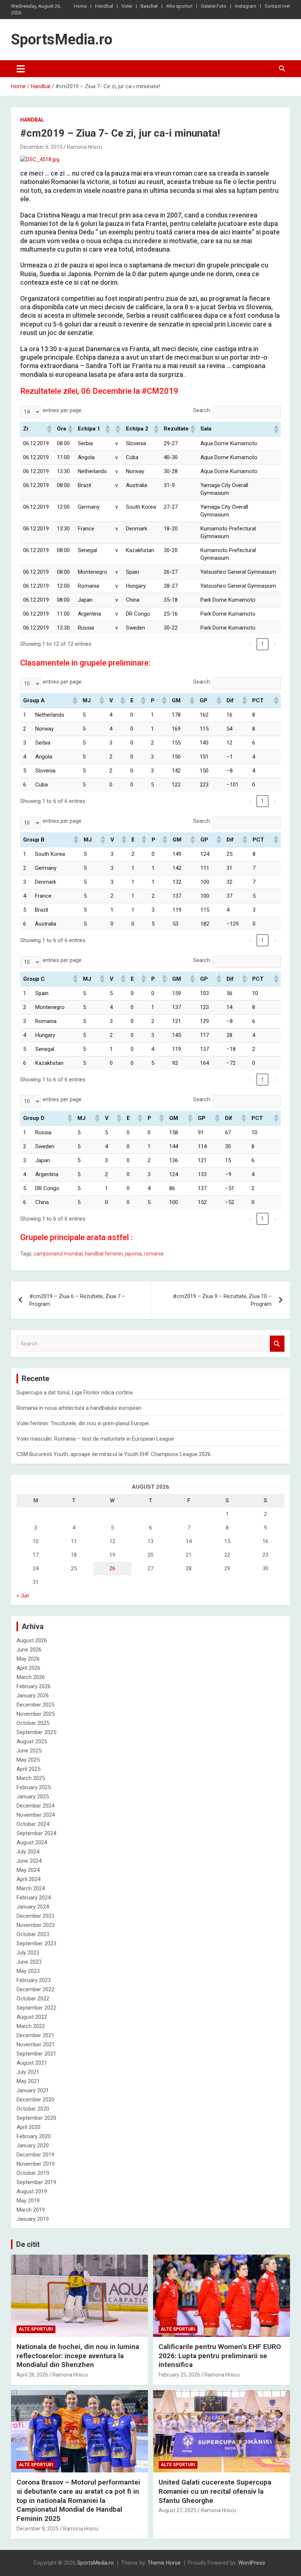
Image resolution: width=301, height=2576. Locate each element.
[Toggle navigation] (21, 69)
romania (154, 1254)
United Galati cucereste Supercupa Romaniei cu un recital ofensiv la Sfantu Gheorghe (215, 2491)
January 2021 (33, 2090)
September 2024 (36, 1833)
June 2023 (29, 1962)
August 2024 (32, 1842)
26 (112, 1568)
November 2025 (36, 1714)
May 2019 (28, 2201)
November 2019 (36, 2164)
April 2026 (28, 1668)
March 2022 (31, 2026)
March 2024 (31, 1888)
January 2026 (33, 1696)
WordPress (252, 2563)
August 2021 (32, 2063)
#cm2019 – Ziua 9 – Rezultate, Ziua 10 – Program (222, 1300)
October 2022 (33, 1999)
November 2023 (36, 1925)
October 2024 (33, 1824)
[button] (49, 429)
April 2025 (28, 1769)
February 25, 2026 (179, 2375)
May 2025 (28, 1760)
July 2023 (28, 1953)
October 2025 (33, 1723)
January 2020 (33, 2146)
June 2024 (29, 1861)
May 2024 (28, 1870)
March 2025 (31, 1778)
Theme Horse (164, 2563)
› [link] (275, 644)
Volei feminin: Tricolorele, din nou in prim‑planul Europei (83, 1423)
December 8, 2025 (38, 2529)
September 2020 (36, 2118)
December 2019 (35, 2155)
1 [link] (262, 644)
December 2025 (35, 1705)
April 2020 (28, 2127)
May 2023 (28, 1971)
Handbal (104, 6)
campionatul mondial (58, 1254)
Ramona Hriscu (84, 147)
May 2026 (28, 1659)
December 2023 (35, 1916)
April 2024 (28, 1879)
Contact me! (277, 6)
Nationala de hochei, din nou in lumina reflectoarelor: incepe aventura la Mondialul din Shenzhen (78, 2356)
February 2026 (34, 1686)
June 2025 (29, 1751)
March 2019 (31, 2210)
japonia (133, 1254)
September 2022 (36, 2008)
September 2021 (36, 2054)
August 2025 (32, 1741)
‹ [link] (250, 644)
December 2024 (35, 1806)
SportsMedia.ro (62, 39)
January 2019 (33, 2219)
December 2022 (35, 1989)
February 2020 (34, 2136)
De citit (28, 2244)
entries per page (62, 410)
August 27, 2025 (177, 2510)
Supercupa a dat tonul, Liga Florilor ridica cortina (75, 1393)
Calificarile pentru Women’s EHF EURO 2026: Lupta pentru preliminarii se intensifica (220, 2356)
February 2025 (34, 1787)
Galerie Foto (214, 6)
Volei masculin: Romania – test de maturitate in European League (95, 1439)
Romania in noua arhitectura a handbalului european (79, 1408)
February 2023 (34, 1980)
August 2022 (32, 2017)
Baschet (149, 6)
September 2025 (36, 1732)
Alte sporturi (179, 6)
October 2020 (33, 2109)
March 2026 (31, 1677)
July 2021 (28, 2072)
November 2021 (36, 2044)
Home (80, 6)
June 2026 (29, 1650)
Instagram (246, 6)
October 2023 (33, 1934)
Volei (127, 6)
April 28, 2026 (32, 2375)
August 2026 (32, 1640)
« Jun (23, 1596)
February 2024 (34, 1898)
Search (277, 1344)
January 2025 (33, 1797)
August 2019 (32, 2191)
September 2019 (36, 2182)
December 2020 (35, 2100)
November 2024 (36, 1815)
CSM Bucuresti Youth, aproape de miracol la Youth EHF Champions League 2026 (114, 1454)
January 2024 (33, 1907)
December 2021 (35, 2035)
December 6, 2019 (41, 147)
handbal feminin (104, 1254)
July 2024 (28, 1852)
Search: (202, 410)
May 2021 (28, 2081)
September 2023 (36, 1943)
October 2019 (33, 2173)
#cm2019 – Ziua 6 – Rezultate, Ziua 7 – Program (77, 1300)
